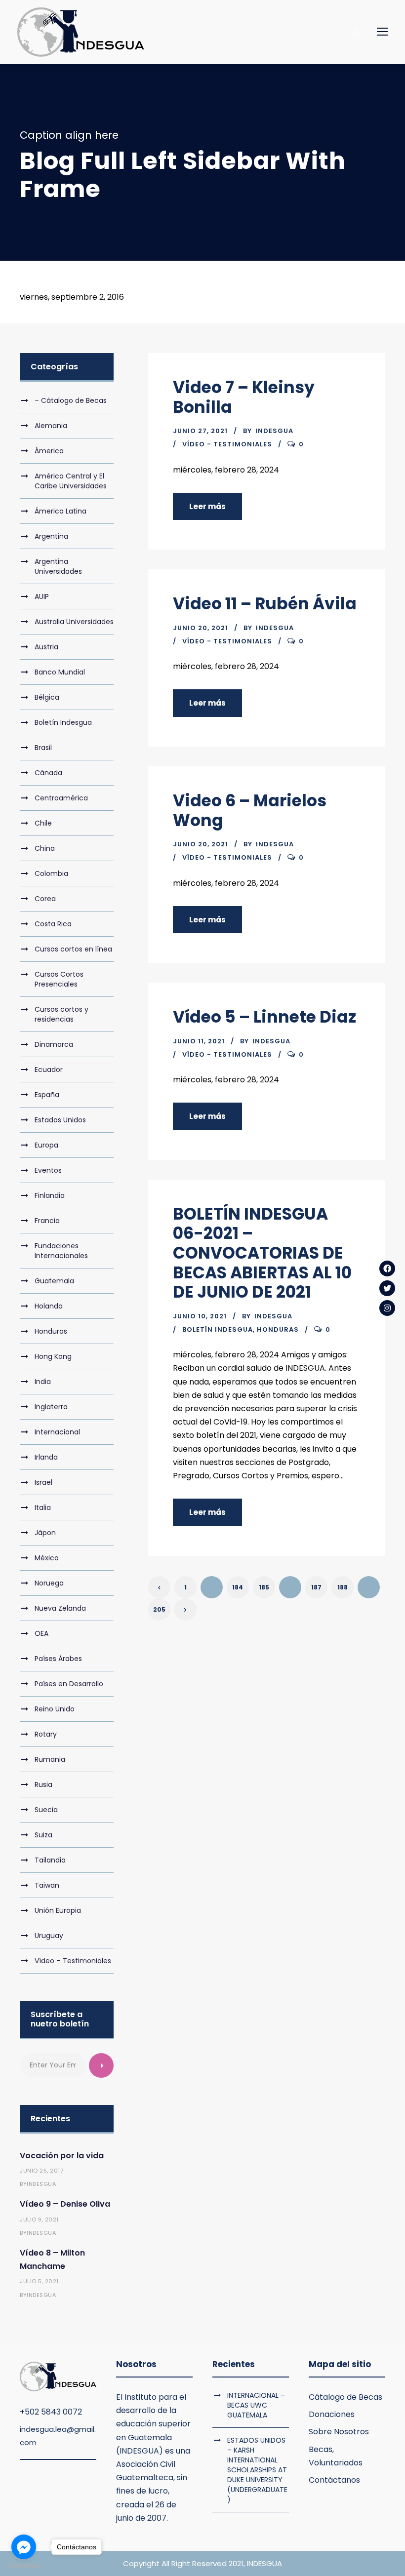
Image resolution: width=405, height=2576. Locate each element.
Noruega (49, 1583)
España (47, 1095)
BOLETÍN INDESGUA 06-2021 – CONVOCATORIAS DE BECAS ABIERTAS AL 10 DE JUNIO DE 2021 (262, 1253)
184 (238, 1587)
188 (343, 1587)
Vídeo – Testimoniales (73, 1961)
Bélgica (47, 697)
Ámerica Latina (61, 511)
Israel (43, 1482)
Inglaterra (51, 1407)
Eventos (48, 1170)
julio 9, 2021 (39, 2219)
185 (264, 1587)
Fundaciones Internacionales (61, 1251)
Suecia (46, 1810)
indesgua (274, 431)
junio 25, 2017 (41, 2171)
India (43, 1382)
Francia (47, 1221)
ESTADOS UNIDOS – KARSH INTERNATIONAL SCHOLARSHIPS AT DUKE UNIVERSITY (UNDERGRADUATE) (257, 2470)
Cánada (48, 773)
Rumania (50, 1759)
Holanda (49, 1306)
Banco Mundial (60, 672)
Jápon (45, 1533)
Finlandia (50, 1195)
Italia (43, 1507)
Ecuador (49, 1070)
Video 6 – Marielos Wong (250, 811)
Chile (43, 823)
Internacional (57, 1432)
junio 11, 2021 (199, 1041)
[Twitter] (387, 1288)
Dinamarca (54, 1044)
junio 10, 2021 (200, 1316)
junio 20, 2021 (201, 628)
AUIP (42, 596)
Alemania (51, 426)
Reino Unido (55, 1709)
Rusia (43, 1784)
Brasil (43, 748)
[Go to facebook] (24, 2547)
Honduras (278, 1329)
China (45, 848)
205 (159, 1609)
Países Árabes (58, 1659)
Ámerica (49, 451)
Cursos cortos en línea (73, 949)
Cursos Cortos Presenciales (59, 979)
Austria (46, 647)
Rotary (46, 1734)
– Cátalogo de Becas (71, 400)
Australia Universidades (74, 622)
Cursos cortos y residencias (61, 1014)
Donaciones (332, 2414)
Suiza (43, 1835)
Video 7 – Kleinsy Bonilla (244, 397)
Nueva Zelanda (60, 1608)
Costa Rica (53, 924)
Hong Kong (53, 1356)
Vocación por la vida (62, 2156)
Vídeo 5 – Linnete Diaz (264, 1017)
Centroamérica (61, 798)
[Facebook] (387, 1268)
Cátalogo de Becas (345, 2397)
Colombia (51, 873)
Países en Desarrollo (69, 1684)
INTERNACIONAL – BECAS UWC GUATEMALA (256, 2405)
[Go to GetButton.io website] (24, 2566)
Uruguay (49, 1936)
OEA (41, 1633)
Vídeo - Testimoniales (227, 444)
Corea (45, 899)
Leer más (207, 506)
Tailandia (50, 1860)
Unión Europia (58, 1910)
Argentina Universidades (58, 566)
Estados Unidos (60, 1120)
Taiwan (47, 1885)
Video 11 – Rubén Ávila (265, 604)
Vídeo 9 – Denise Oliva (65, 2204)
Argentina (51, 536)
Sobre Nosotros (339, 2432)
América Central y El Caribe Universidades (71, 481)
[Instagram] (387, 1308)
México (47, 1558)
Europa (46, 1145)
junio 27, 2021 (200, 431)
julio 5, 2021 (39, 2281)
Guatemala (54, 1281)
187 (316, 1587)
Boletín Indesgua (218, 1329)
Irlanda (46, 1457)
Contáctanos (334, 2480)
